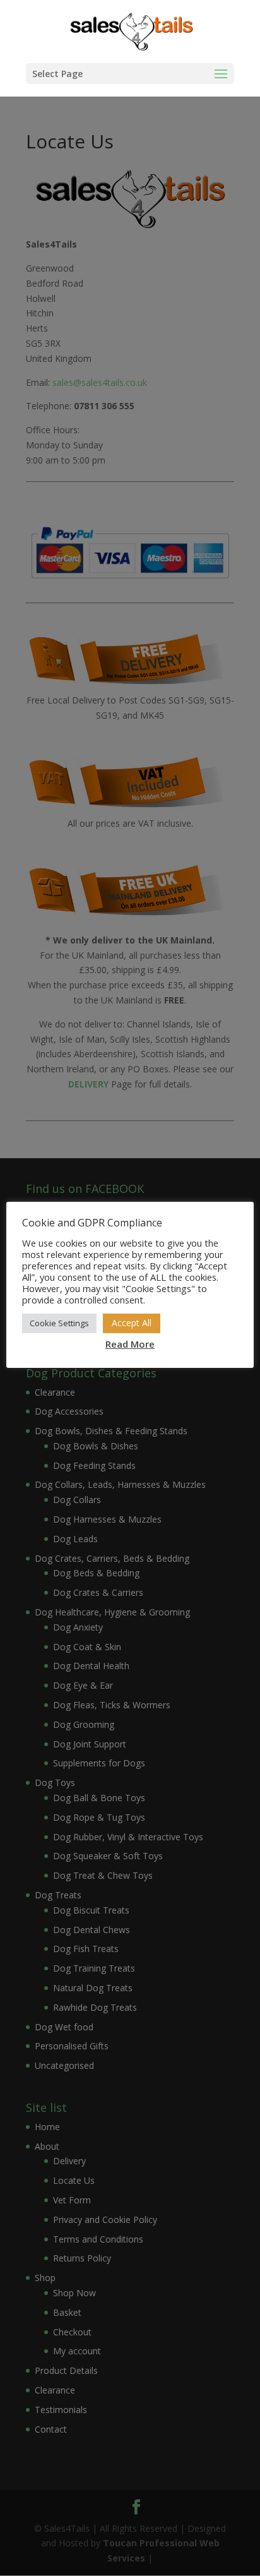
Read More (130, 1344)
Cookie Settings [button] (59, 1323)
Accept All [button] (132, 1323)
